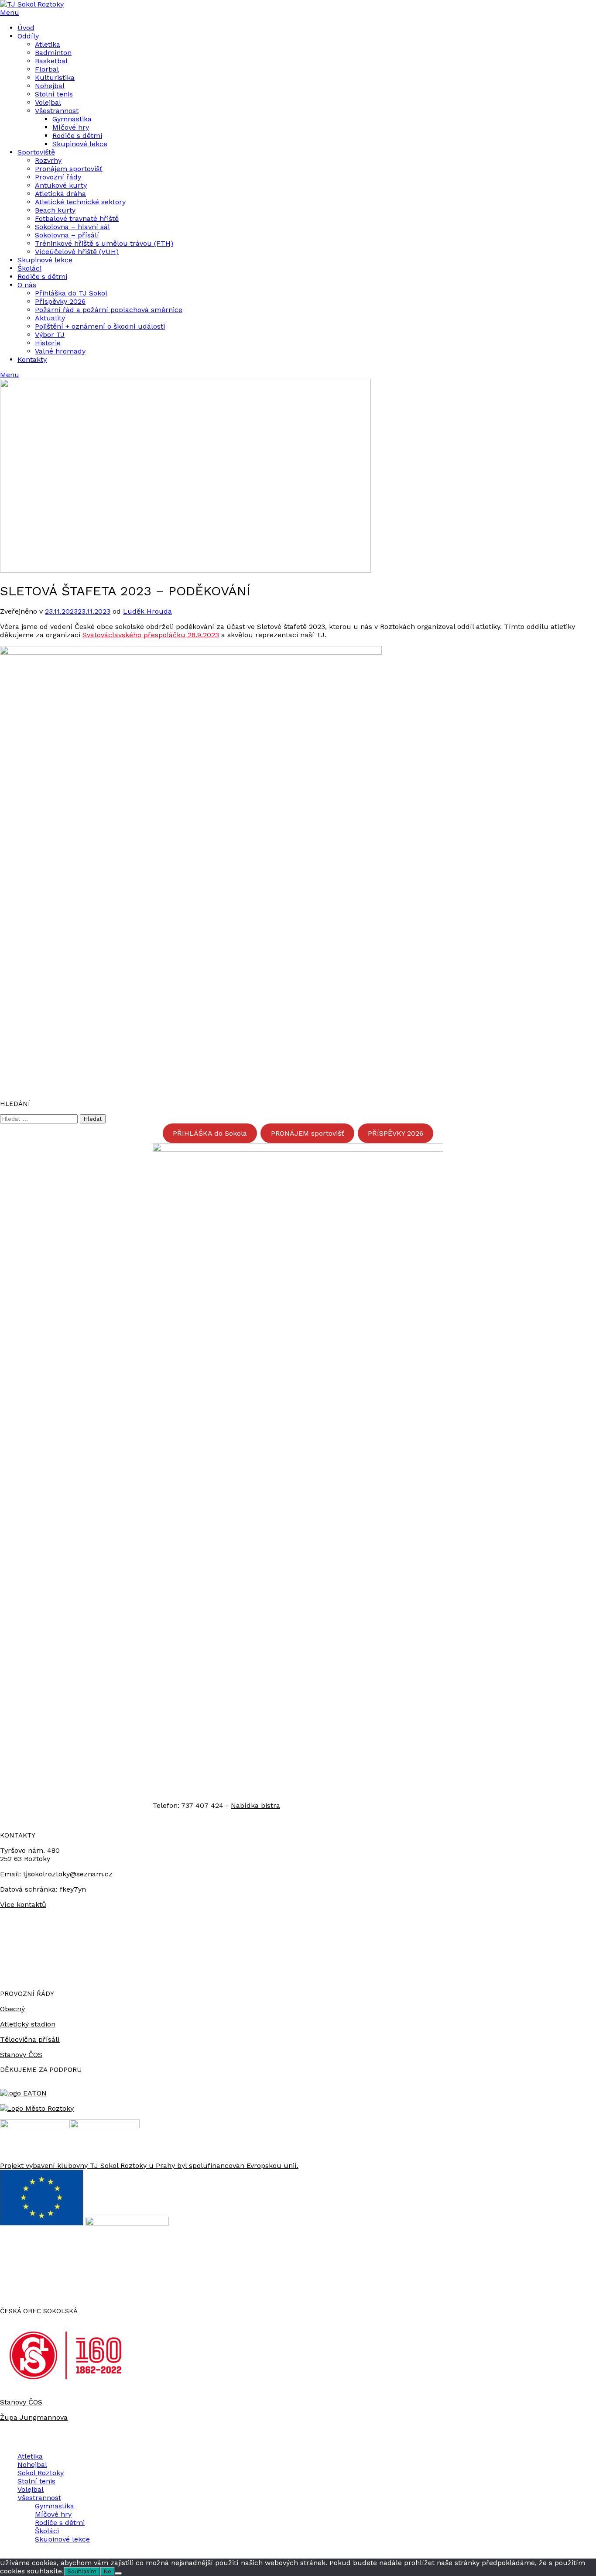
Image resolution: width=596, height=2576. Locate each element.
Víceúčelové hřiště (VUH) (77, 252)
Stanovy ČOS (21, 2055)
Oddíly (28, 36)
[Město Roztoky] (37, 2108)
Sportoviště (36, 152)
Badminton (53, 53)
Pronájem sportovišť (69, 169)
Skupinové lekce (80, 144)
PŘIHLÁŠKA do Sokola (210, 1133)
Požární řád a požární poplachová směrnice (109, 310)
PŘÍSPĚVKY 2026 (396, 1133)
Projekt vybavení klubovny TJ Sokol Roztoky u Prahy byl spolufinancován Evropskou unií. (149, 2166)
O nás (27, 285)
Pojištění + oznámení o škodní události (100, 326)
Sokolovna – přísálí (67, 235)
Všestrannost (57, 111)
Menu (10, 12)
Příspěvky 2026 (60, 301)
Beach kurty (55, 210)
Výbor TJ (50, 335)
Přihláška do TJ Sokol (71, 293)
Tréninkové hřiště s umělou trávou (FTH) (104, 243)
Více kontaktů (23, 1905)
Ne (107, 2571)
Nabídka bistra (255, 1805)
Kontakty (32, 359)
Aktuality (50, 318)
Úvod (26, 28)
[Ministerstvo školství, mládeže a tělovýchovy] (35, 2126)
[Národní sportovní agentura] (105, 2126)
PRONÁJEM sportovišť (308, 1133)
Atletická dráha (60, 194)
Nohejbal (50, 86)
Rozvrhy (48, 160)
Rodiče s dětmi (77, 136)
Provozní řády (58, 177)
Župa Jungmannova (34, 2417)
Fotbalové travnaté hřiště (77, 218)
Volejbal (48, 102)
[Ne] (118, 2573)
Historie (48, 343)
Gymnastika (72, 119)
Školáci (29, 268)
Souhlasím (82, 2571)
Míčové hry (71, 127)
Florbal (47, 69)
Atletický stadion (28, 2024)
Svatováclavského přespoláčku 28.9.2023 (151, 635)
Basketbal (51, 61)
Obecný (12, 2009)
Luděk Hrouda (147, 611)
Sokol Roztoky (41, 2473)
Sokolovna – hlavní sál (72, 227)
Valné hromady (60, 351)
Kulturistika (55, 77)
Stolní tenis (54, 94)
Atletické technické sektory (80, 202)
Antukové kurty (61, 185)
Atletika (48, 44)
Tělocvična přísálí (30, 2039)
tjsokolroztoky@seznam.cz (68, 1874)
